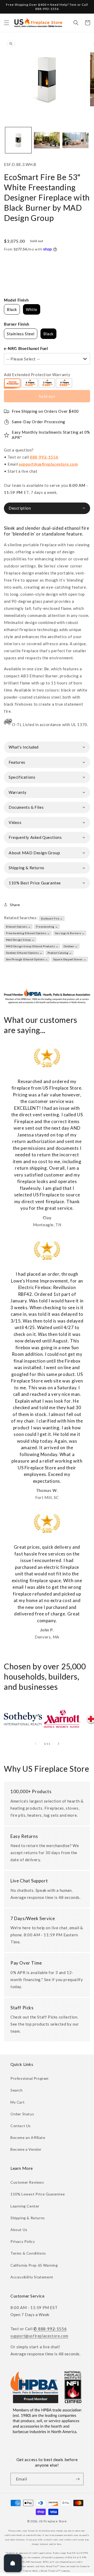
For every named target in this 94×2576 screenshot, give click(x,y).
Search (17, 2090)
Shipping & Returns (28, 2218)
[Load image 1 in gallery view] (18, 140)
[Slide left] (36, 1744)
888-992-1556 (44, 457)
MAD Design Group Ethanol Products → (32, 946)
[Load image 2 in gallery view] (47, 140)
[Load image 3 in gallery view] (75, 140)
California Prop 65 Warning (34, 2265)
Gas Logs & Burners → (70, 933)
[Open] (13, 2563)
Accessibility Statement (32, 2277)
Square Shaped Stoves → (70, 959)
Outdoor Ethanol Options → (24, 953)
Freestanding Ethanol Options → (28, 933)
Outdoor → (71, 946)
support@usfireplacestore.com (48, 464)
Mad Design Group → (20, 940)
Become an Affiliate (28, 2137)
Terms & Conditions (28, 2253)
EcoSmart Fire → (52, 918)
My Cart (17, 2102)
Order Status (22, 2114)
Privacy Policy (23, 2241)
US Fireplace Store (53, 2521)
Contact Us (21, 2126)
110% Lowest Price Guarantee (38, 2194)
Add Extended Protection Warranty (37, 375)
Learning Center (25, 2206)
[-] (13, 383)
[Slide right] (58, 1744)
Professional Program (30, 2078)
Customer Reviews (27, 2182)
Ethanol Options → (18, 927)
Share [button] (15, 905)
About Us (19, 2230)
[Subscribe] (78, 2479)
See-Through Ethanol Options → (27, 959)
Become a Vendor (26, 2149)
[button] (7, 23)
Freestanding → (47, 927)
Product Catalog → (60, 953)
